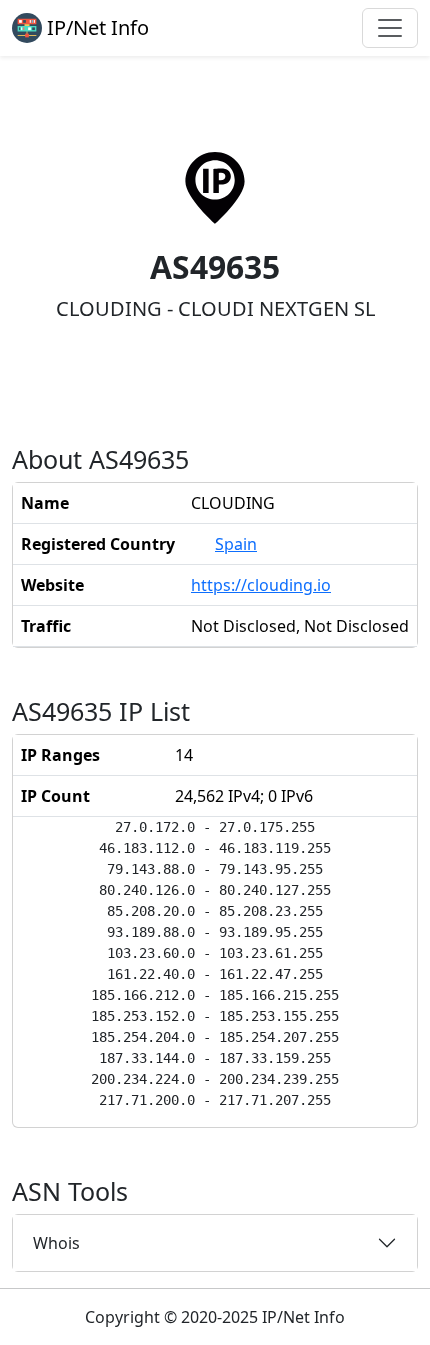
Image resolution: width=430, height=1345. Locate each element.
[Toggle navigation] (390, 28)
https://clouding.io (261, 585)
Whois (56, 1243)
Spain (236, 544)
